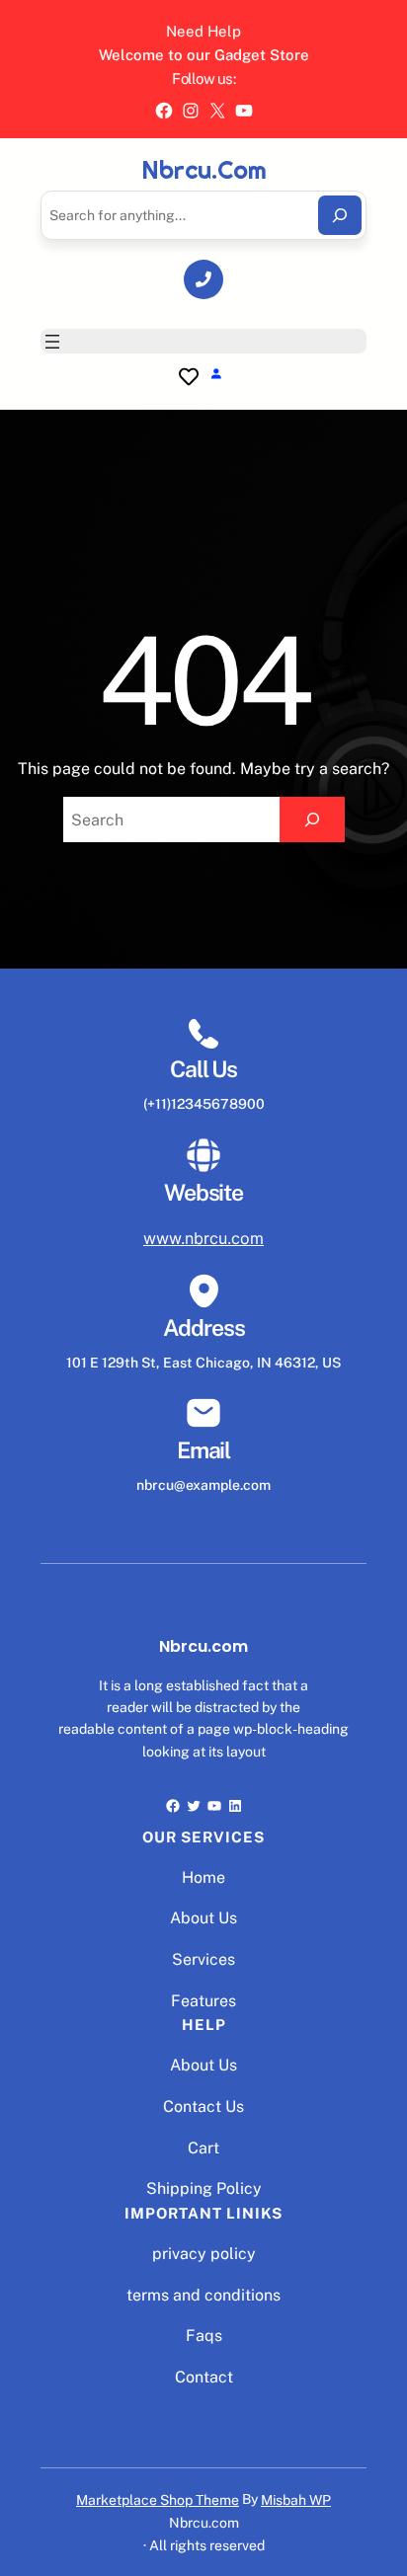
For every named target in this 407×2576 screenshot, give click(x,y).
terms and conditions (203, 2295)
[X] (217, 111)
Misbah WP (296, 2500)
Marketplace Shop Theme (158, 2500)
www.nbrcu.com (203, 1238)
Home (203, 1877)
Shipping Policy (204, 2188)
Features (203, 2001)
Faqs (204, 2336)
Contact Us (203, 2107)
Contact (204, 2377)
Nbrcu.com (204, 171)
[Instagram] (191, 111)
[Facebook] (164, 111)
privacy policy (204, 2254)
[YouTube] (244, 111)
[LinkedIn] (235, 1806)
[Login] (216, 373)
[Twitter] (194, 1806)
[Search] (340, 215)
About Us (203, 1918)
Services (203, 1959)
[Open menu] (52, 342)
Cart (203, 2148)
